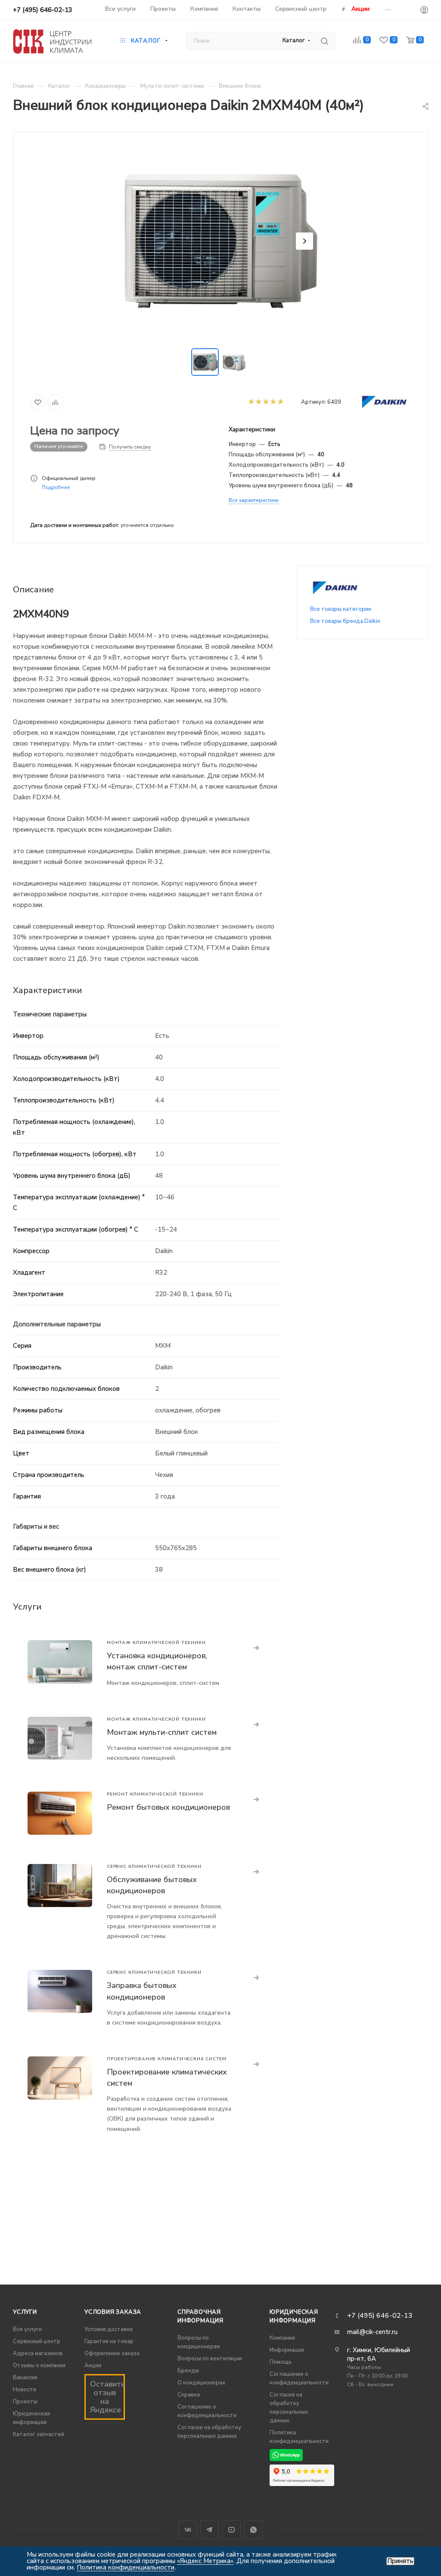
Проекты (25, 2402)
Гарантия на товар (109, 2341)
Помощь (281, 2362)
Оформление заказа (112, 2353)
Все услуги (27, 2329)
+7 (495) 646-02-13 (43, 10)
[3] (266, 402)
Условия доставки (109, 2329)
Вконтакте (188, 2530)
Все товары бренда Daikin (345, 621)
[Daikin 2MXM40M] (220, 241)
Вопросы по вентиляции (210, 2359)
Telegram (210, 2530)
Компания (282, 2338)
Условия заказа (113, 2312)
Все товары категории (341, 609)
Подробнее (56, 487)
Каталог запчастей (39, 2434)
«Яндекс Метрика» (205, 2561)
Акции (93, 2365)
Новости (25, 2390)
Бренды (188, 2371)
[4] (273, 402)
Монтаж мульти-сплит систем (162, 1732)
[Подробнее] (257, 1648)
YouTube (231, 2530)
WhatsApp (253, 2530)
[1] (251, 402)
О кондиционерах (201, 2383)
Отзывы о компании (39, 2365)
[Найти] (325, 41)
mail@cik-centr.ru (372, 2332)
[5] (280, 402)
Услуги (25, 2312)
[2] (258, 402)
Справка (189, 2395)
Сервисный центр (37, 2341)
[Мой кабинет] (424, 11)
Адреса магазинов (38, 2353)
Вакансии (25, 2378)
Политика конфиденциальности (126, 2567)
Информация (287, 2350)
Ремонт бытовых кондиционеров (168, 1807)
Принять (400, 2561)
